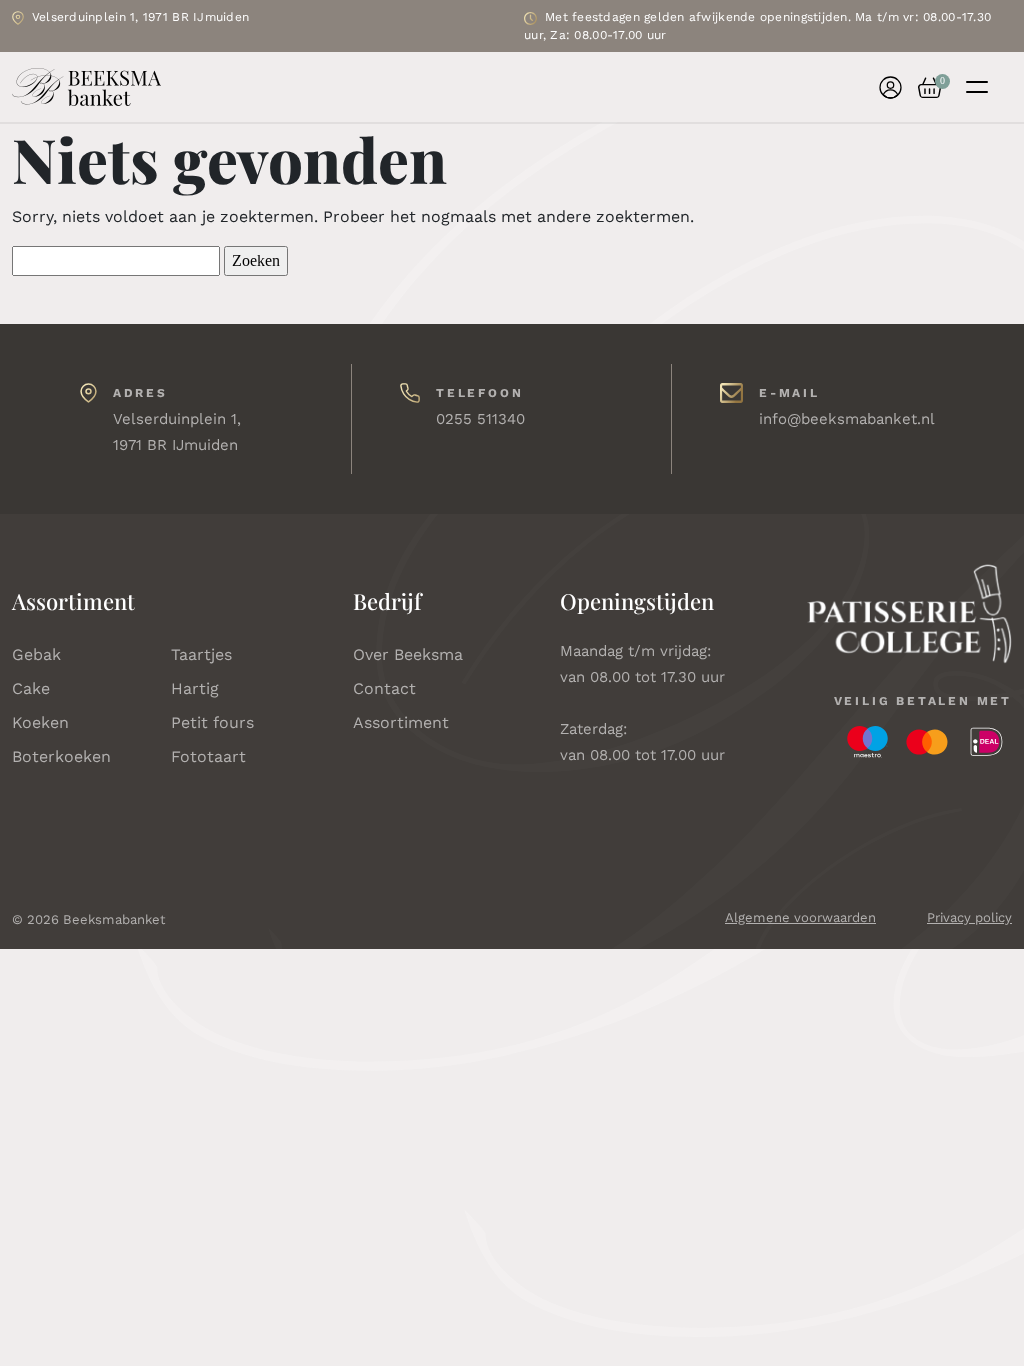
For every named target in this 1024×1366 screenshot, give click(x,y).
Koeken (40, 722)
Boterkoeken (61, 756)
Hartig (195, 688)
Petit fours (212, 722)
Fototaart (208, 756)
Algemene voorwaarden (800, 917)
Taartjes (201, 654)
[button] (922, 87)
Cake (31, 688)
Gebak (36, 654)
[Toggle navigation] (977, 87)
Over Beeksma (408, 654)
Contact (384, 688)
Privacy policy (969, 917)
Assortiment (401, 722)
